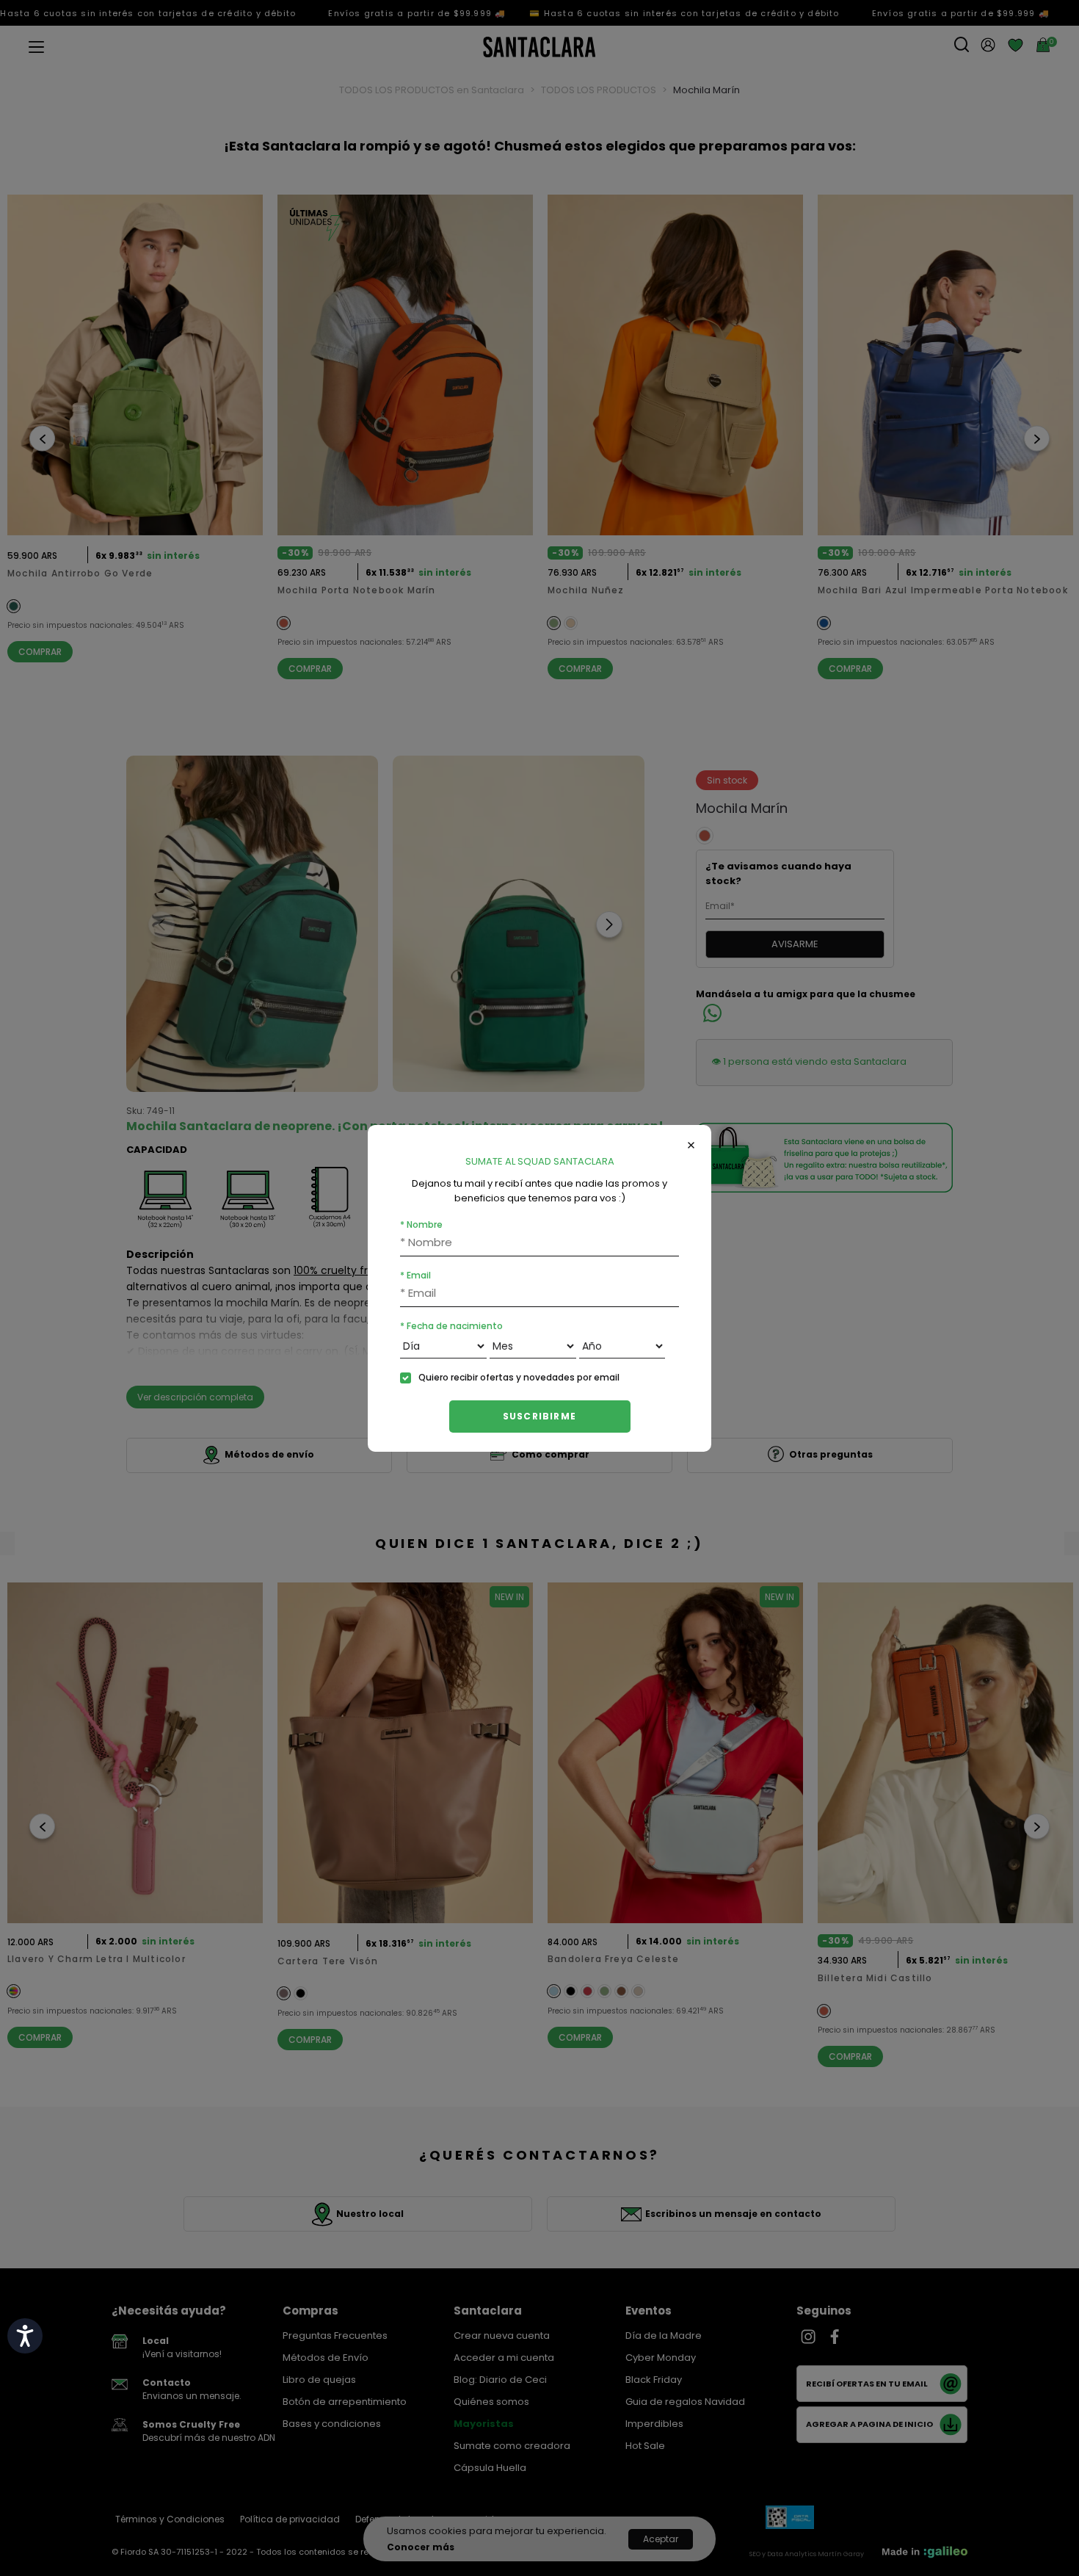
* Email (415, 1275)
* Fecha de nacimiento (451, 1326)
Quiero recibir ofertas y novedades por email (519, 1377)
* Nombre (421, 1224)
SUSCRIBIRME (539, 1416)
